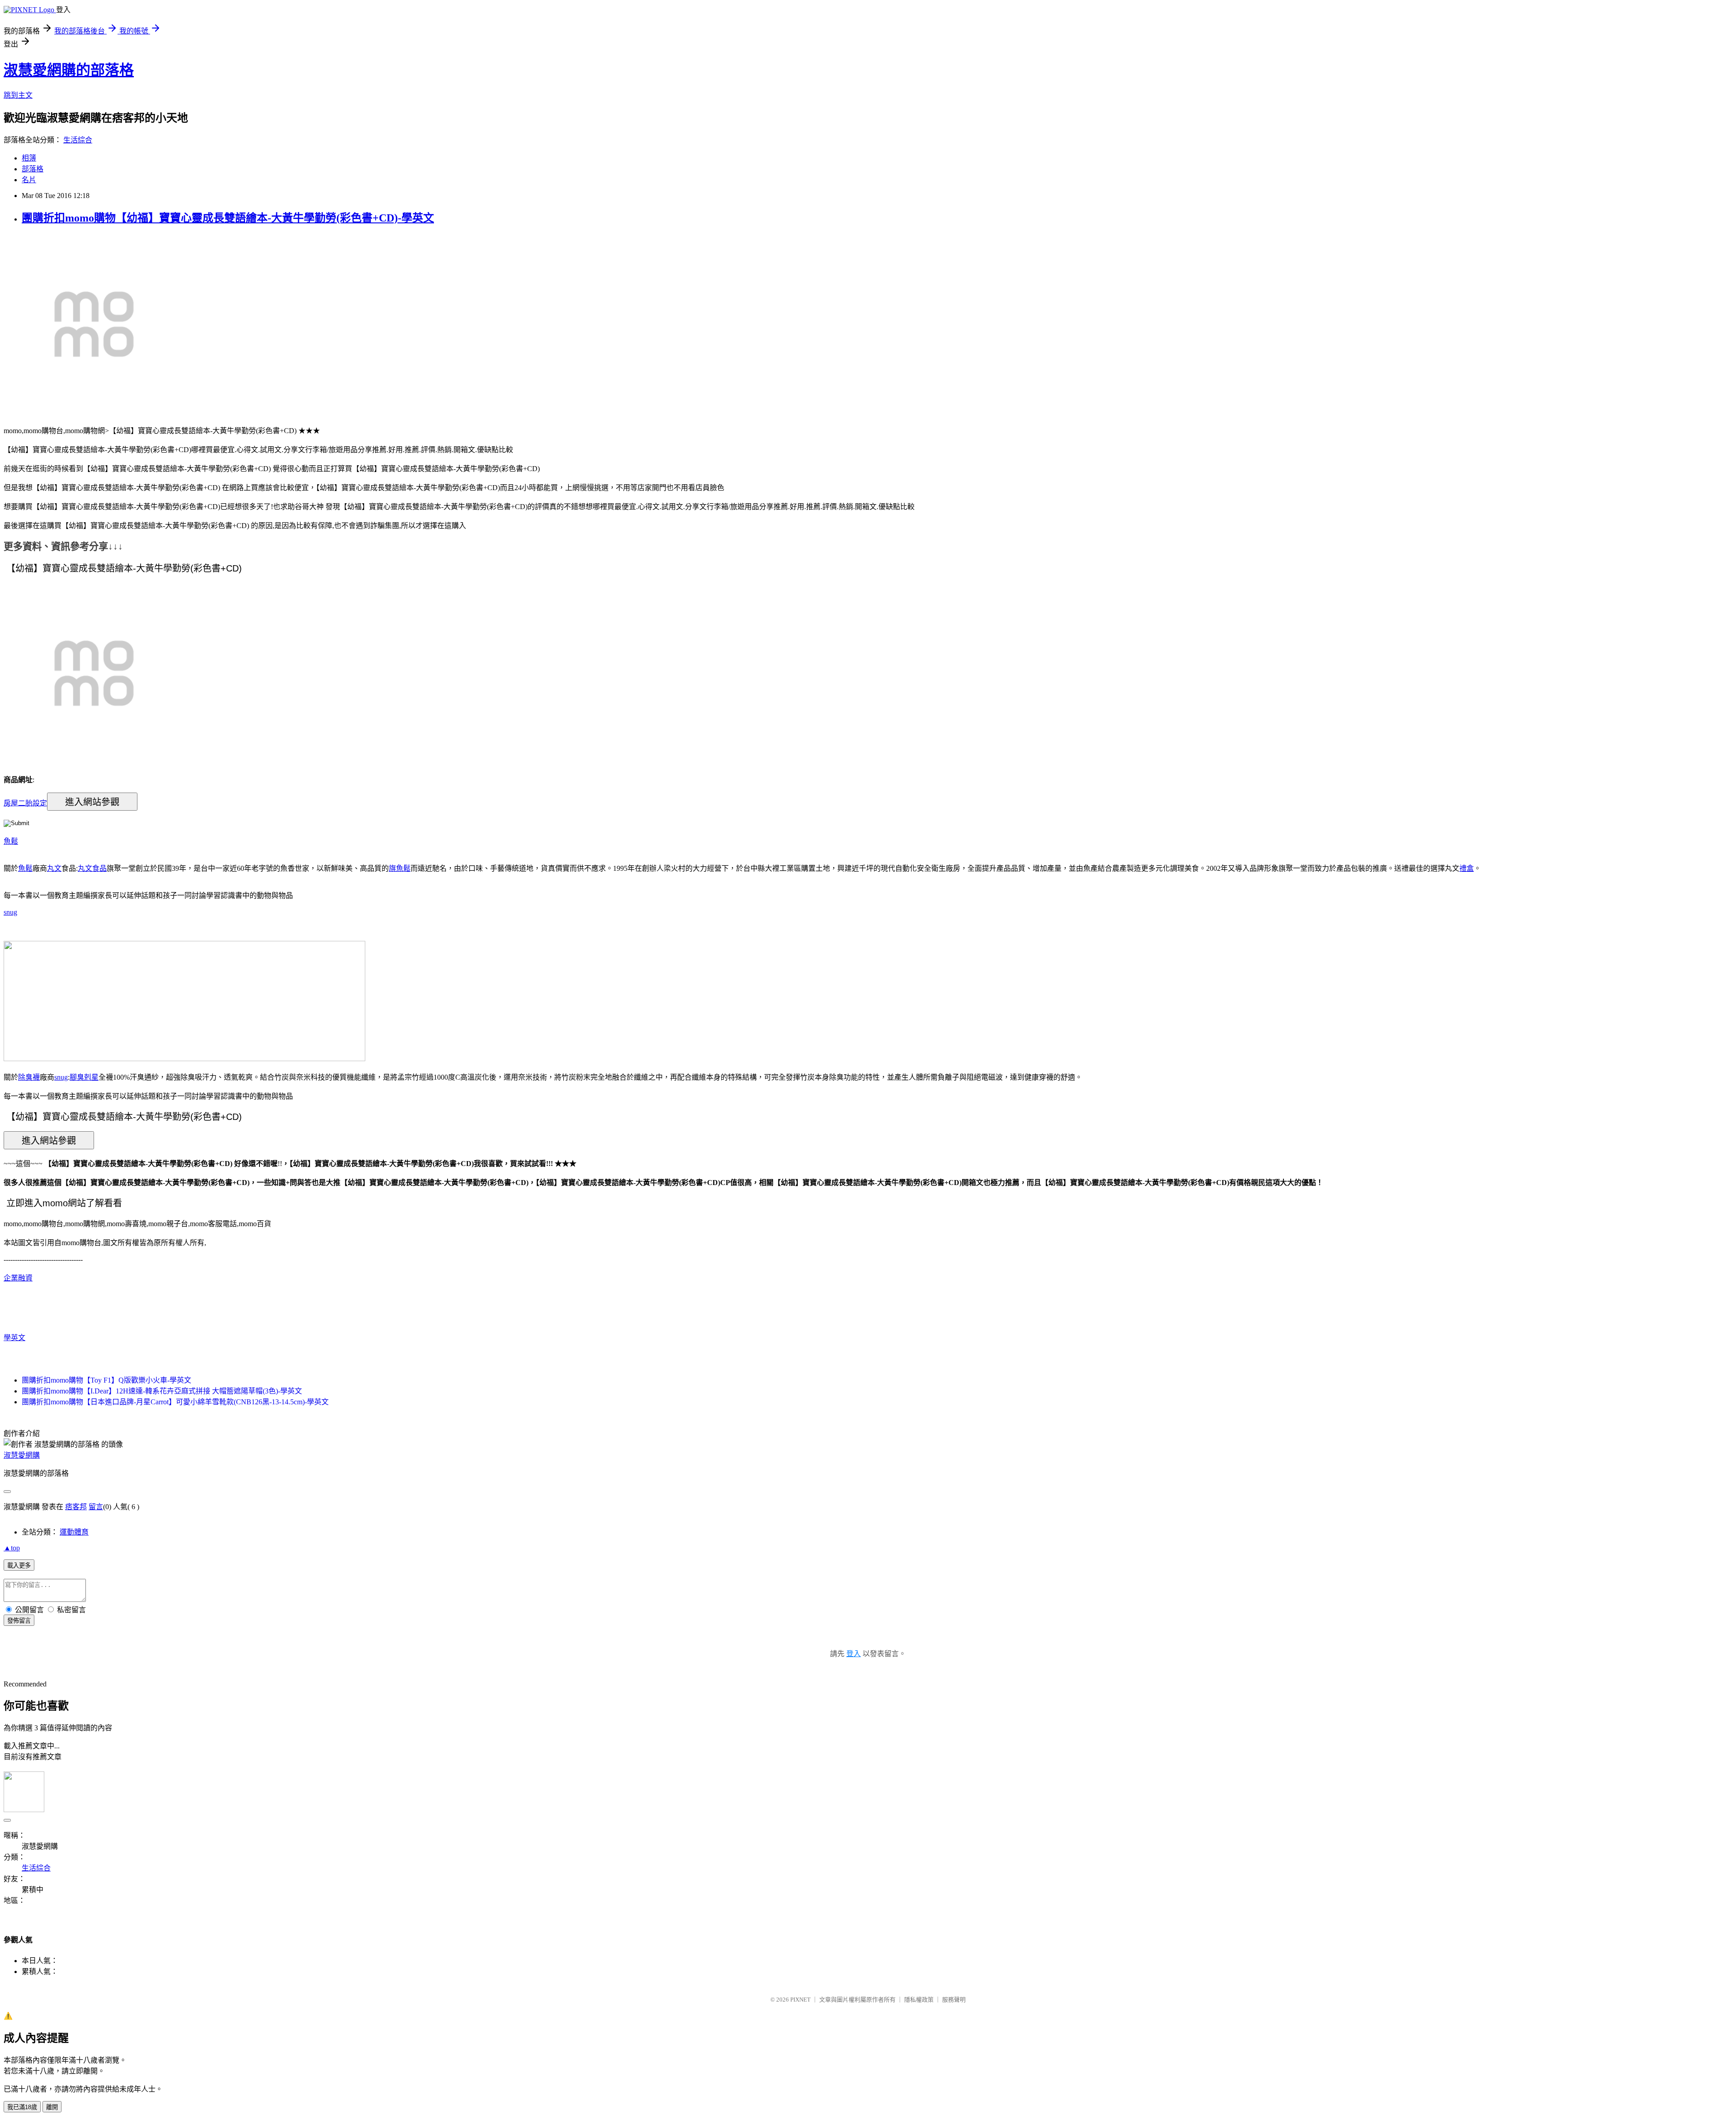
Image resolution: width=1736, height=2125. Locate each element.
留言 (96, 1507)
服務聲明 (954, 2000)
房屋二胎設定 (25, 803)
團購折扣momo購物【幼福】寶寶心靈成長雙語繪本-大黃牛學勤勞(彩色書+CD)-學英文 (228, 218)
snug (10, 912)
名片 (29, 180)
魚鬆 (11, 841)
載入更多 (19, 1565)
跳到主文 (18, 95)
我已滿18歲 (22, 2107)
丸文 (54, 868)
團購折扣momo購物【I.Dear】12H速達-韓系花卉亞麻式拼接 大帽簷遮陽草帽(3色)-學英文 (162, 1391)
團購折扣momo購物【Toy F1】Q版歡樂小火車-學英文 (106, 1380)
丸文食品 (92, 868)
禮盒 (1467, 868)
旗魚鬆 (400, 868)
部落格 (33, 169)
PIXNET (800, 2000)
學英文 (14, 1338)
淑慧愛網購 (22, 1455)
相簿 (29, 158)
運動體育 (74, 1532)
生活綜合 (78, 140)
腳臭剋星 (84, 1077)
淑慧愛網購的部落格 (69, 70)
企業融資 (18, 1278)
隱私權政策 (919, 2000)
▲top (12, 1548)
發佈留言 (19, 1621)
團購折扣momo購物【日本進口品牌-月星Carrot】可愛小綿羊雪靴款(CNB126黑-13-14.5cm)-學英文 (175, 1402)
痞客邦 (76, 1507)
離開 (52, 2107)
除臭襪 (29, 1077)
